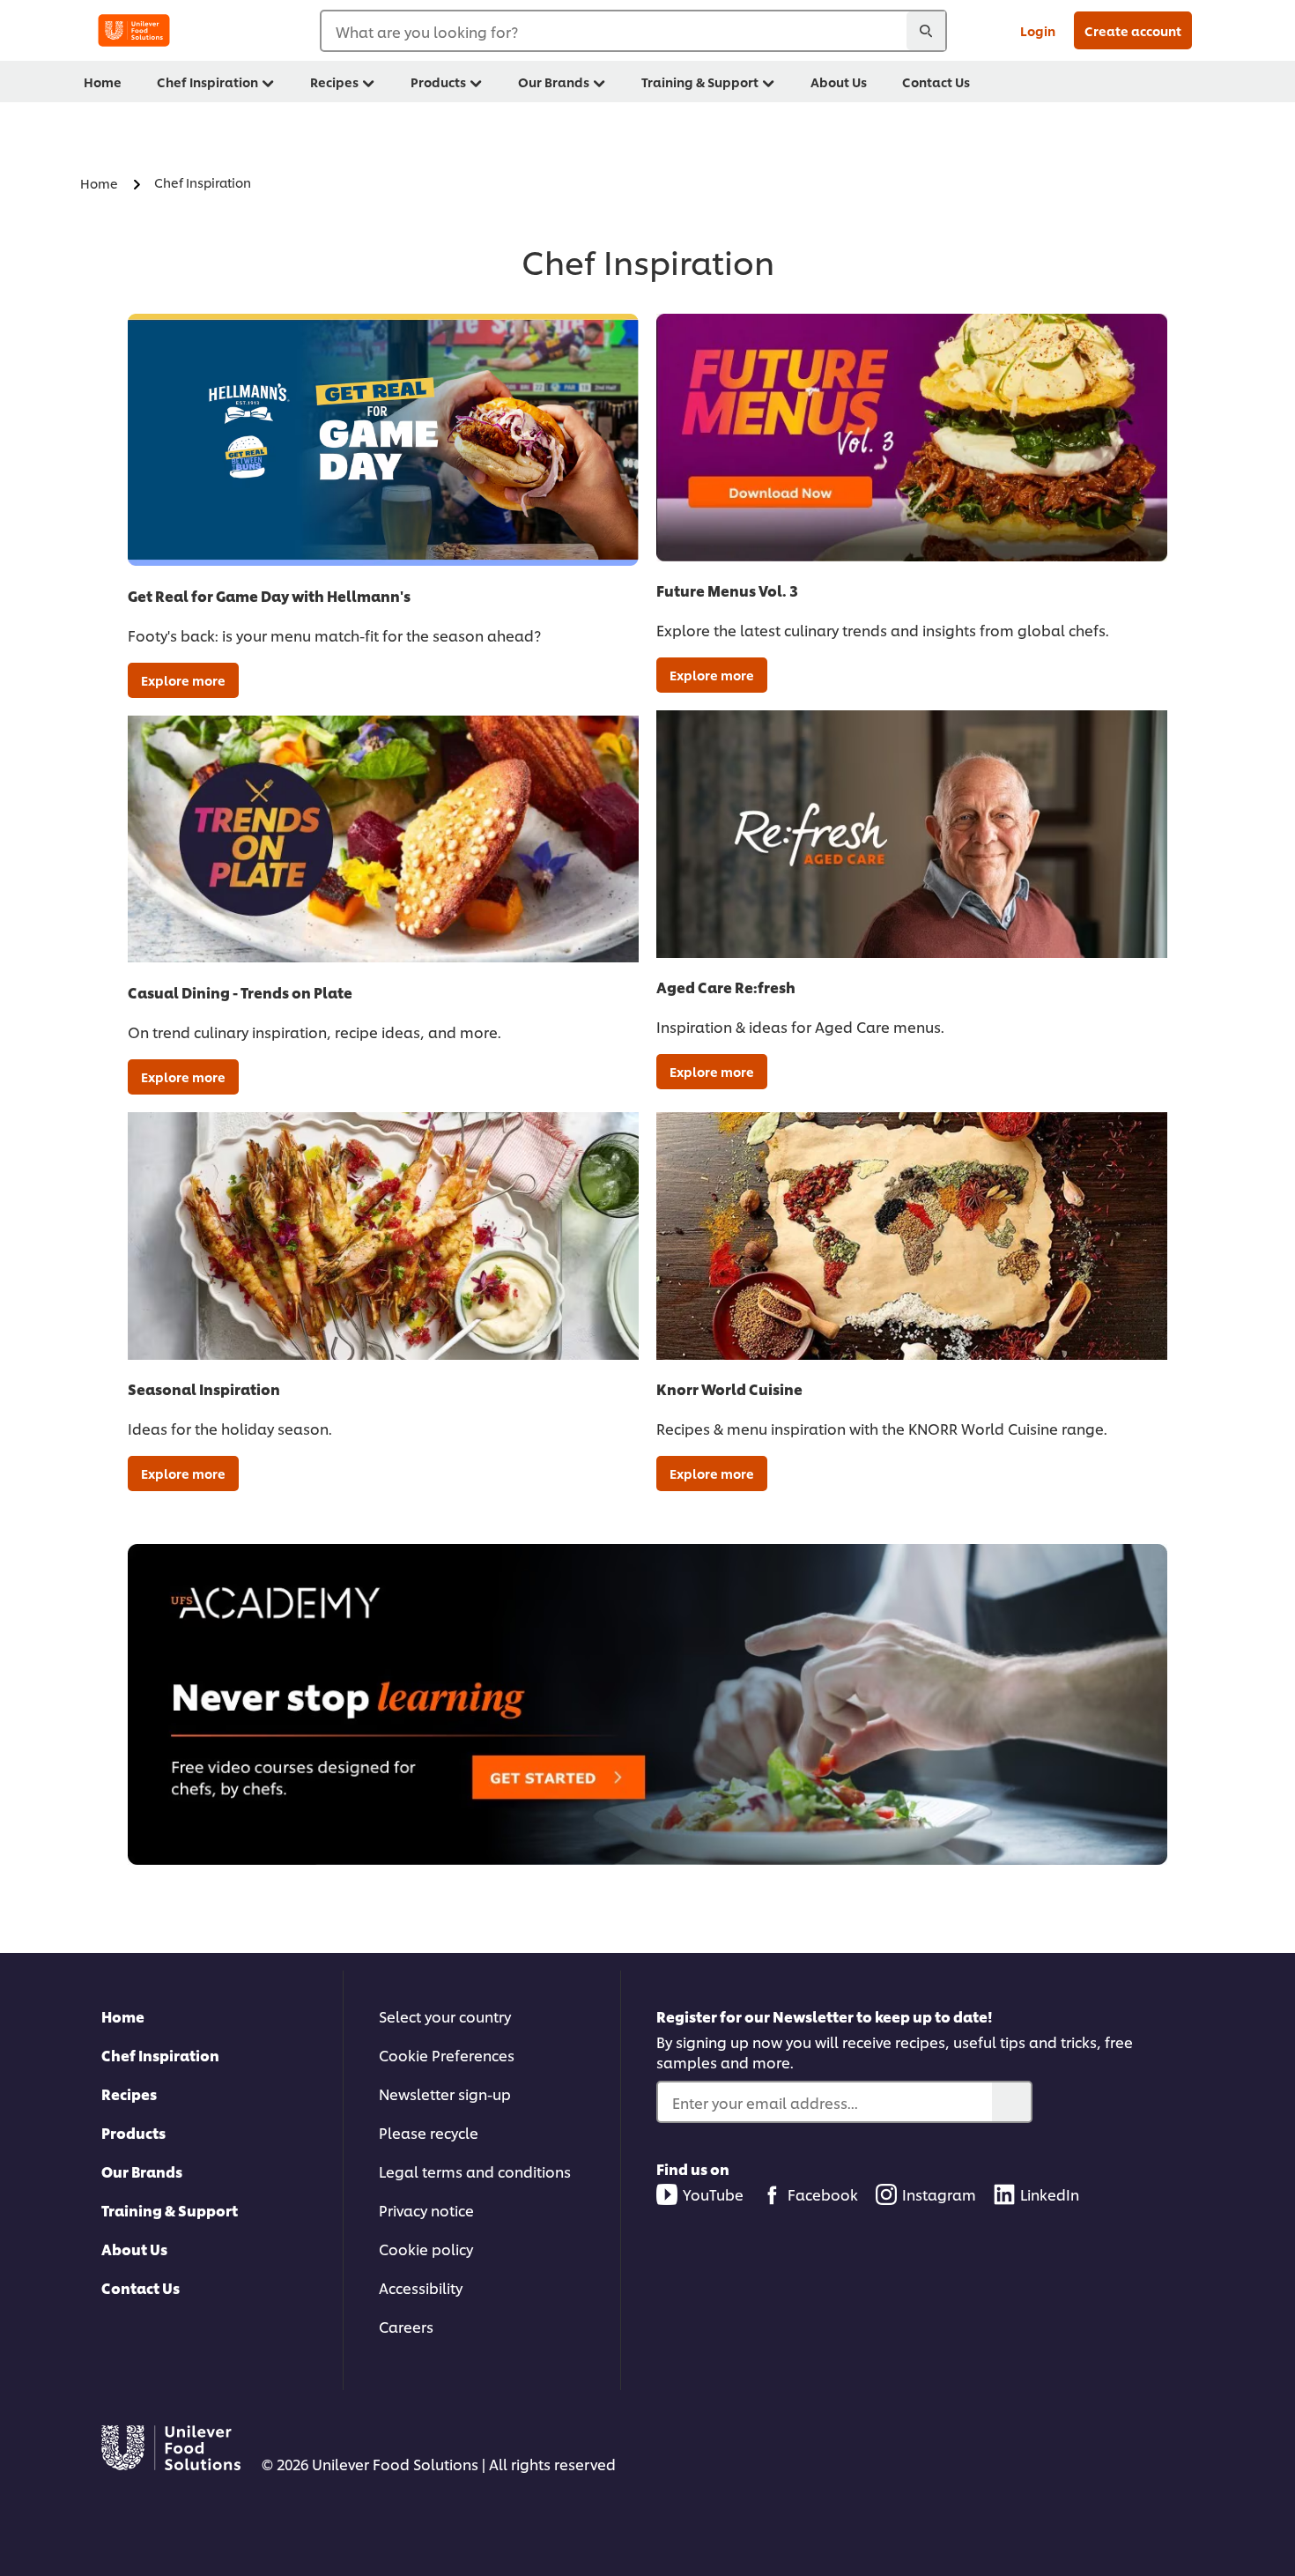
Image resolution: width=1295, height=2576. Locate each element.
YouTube (713, 2194)
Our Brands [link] (554, 82)
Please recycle (429, 2132)
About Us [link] (839, 82)
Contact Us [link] (936, 82)
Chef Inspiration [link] (207, 82)
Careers (406, 2326)
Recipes (129, 2093)
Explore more (183, 680)
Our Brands (142, 2171)
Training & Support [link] (700, 82)
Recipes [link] (334, 82)
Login (1038, 30)
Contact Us (141, 2287)
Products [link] (438, 82)
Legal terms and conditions (475, 2171)
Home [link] (103, 82)
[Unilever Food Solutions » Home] (134, 30)
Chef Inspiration (160, 2055)
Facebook (823, 2194)
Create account (1133, 30)
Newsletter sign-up (445, 2093)
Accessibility (421, 2287)
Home (123, 2016)
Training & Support (170, 2210)
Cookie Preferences (447, 2055)
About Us (134, 2249)
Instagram (939, 2194)
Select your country (445, 2016)
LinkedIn (1050, 2194)
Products (133, 2132)
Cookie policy (426, 2249)
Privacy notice (426, 2210)
